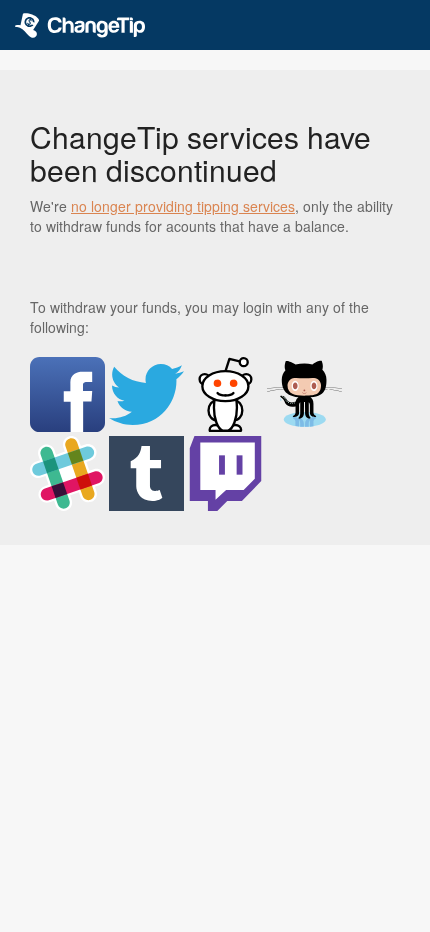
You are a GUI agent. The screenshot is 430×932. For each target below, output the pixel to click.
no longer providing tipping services (183, 206)
